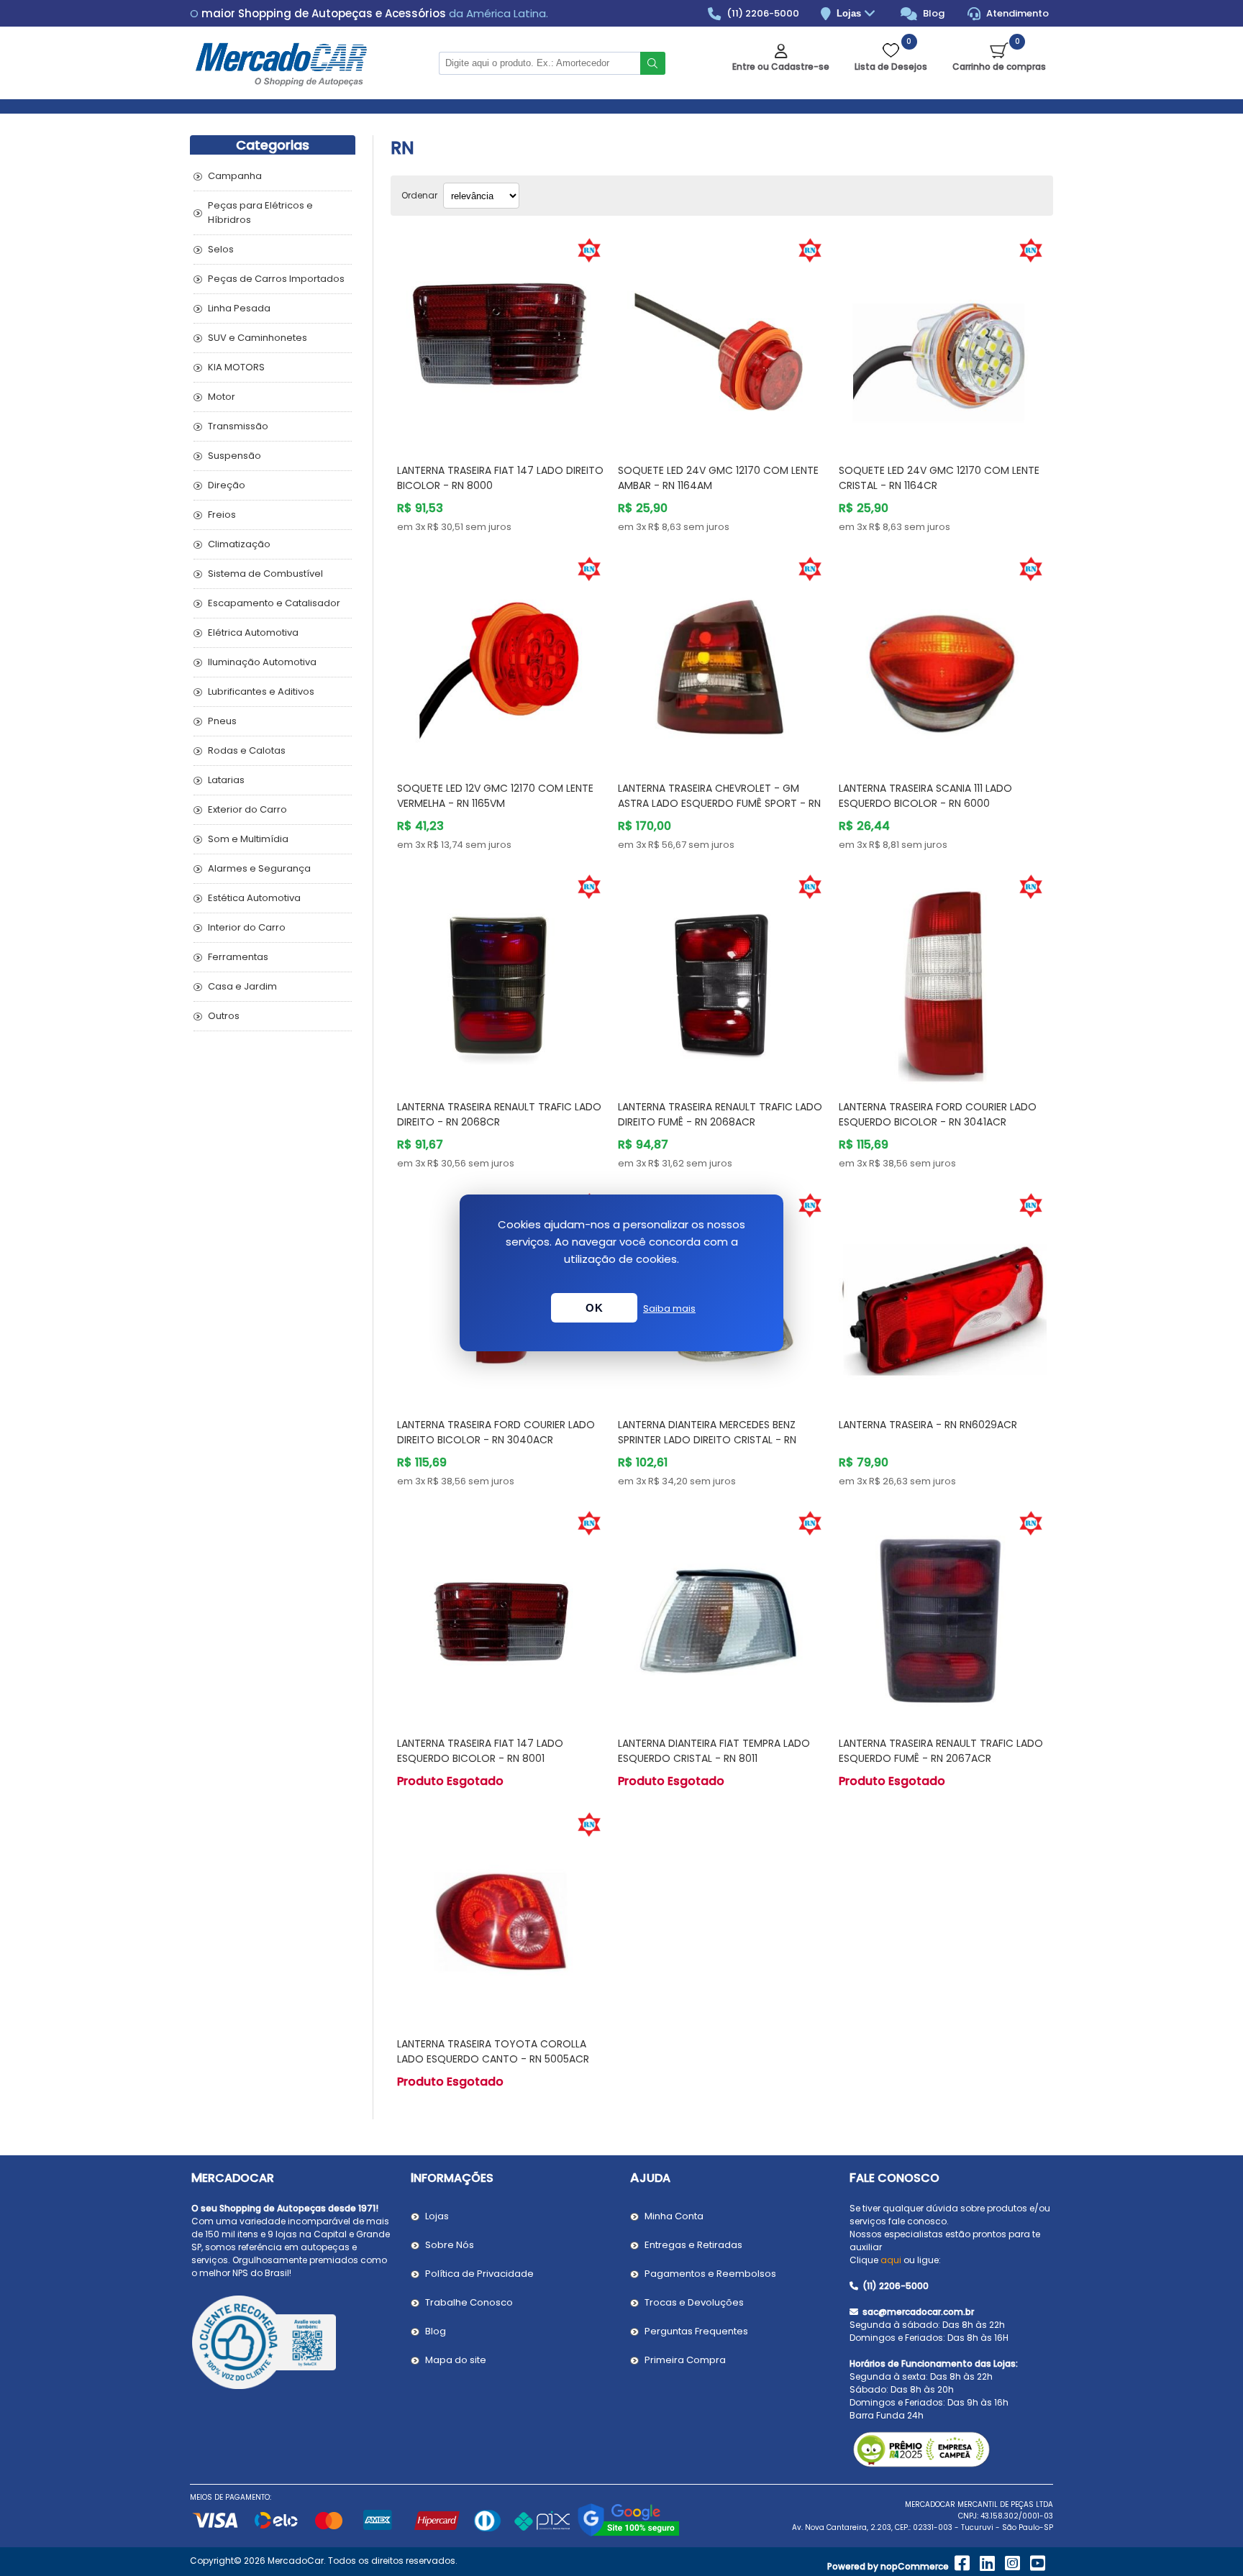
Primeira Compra (685, 2360)
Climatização (239, 544)
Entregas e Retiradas (693, 2245)
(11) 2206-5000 (762, 13)
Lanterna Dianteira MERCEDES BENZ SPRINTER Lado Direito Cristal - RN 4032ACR (707, 1440)
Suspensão (235, 456)
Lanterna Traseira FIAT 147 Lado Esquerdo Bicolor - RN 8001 (480, 1751)
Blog (933, 13)
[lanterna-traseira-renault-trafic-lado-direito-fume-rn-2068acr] (722, 978)
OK (594, 1308)
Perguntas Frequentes (696, 2331)
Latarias (226, 780)
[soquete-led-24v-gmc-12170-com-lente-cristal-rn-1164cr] (943, 341)
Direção (227, 485)
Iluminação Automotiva (262, 662)
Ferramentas (238, 957)
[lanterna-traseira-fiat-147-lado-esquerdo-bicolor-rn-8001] (501, 1614)
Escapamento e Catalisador (274, 603)
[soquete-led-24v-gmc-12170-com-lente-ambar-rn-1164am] (722, 341)
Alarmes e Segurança (259, 868)
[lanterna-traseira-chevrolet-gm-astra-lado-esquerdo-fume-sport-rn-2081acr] (722, 660)
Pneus (222, 721)
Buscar (653, 63)
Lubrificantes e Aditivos (261, 691)
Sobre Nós (450, 2245)
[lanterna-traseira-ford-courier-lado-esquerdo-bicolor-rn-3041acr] (943, 978)
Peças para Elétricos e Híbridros (260, 213)
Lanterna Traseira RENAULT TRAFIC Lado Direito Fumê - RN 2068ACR (720, 1114)
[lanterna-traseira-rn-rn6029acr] (943, 1296)
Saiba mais (669, 1308)
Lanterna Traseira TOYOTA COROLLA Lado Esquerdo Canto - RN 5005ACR (493, 2051)
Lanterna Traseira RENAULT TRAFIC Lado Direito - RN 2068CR (499, 1114)
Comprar (518, 425)
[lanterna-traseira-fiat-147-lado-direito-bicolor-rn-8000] (501, 341)
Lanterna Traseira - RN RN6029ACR (928, 1425)
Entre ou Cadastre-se (781, 67)
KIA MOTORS (236, 367)
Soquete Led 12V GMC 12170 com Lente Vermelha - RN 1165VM (495, 796)
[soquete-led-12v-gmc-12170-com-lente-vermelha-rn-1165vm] (501, 660)
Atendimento (1016, 13)
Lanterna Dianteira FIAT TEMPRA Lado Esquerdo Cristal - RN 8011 (714, 1751)
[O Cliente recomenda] (292, 2344)
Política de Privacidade (479, 2274)
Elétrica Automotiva (253, 632)
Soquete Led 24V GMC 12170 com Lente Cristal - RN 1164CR (939, 478)
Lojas (850, 13)
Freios (222, 515)
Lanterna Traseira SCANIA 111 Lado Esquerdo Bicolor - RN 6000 (925, 796)
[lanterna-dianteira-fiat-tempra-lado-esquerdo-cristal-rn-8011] (722, 1614)
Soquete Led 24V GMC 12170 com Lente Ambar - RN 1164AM (718, 478)
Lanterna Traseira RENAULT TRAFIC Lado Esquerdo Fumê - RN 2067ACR (941, 1751)
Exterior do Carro (247, 809)
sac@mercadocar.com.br (917, 2312)
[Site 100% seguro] (628, 2534)
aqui (891, 2260)
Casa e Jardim (242, 986)
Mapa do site (456, 2360)
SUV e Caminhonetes (258, 338)
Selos (221, 249)
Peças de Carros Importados (276, 279)
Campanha (235, 176)
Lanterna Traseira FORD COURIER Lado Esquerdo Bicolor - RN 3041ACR (938, 1114)
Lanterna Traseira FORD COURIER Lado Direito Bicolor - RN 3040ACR (496, 1432)
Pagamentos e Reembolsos (710, 2274)
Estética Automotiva (254, 898)
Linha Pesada (239, 308)
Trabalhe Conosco (469, 2302)
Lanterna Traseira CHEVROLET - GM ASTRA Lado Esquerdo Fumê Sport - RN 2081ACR (719, 803)
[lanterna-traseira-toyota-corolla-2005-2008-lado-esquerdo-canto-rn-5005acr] (501, 1915)
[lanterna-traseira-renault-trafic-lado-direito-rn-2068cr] (501, 978)
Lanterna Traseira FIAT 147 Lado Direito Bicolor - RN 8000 (500, 478)
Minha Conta (674, 2216)
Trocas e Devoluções (694, 2302)
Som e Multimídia (248, 839)
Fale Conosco (894, 2178)
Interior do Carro (247, 927)
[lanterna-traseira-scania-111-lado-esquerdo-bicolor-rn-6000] (943, 660)
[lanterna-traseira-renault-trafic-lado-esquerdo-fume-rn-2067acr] (943, 1614)
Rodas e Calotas (247, 750)
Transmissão (238, 426)
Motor (222, 397)
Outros (224, 1016)
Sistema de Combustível (265, 574)
